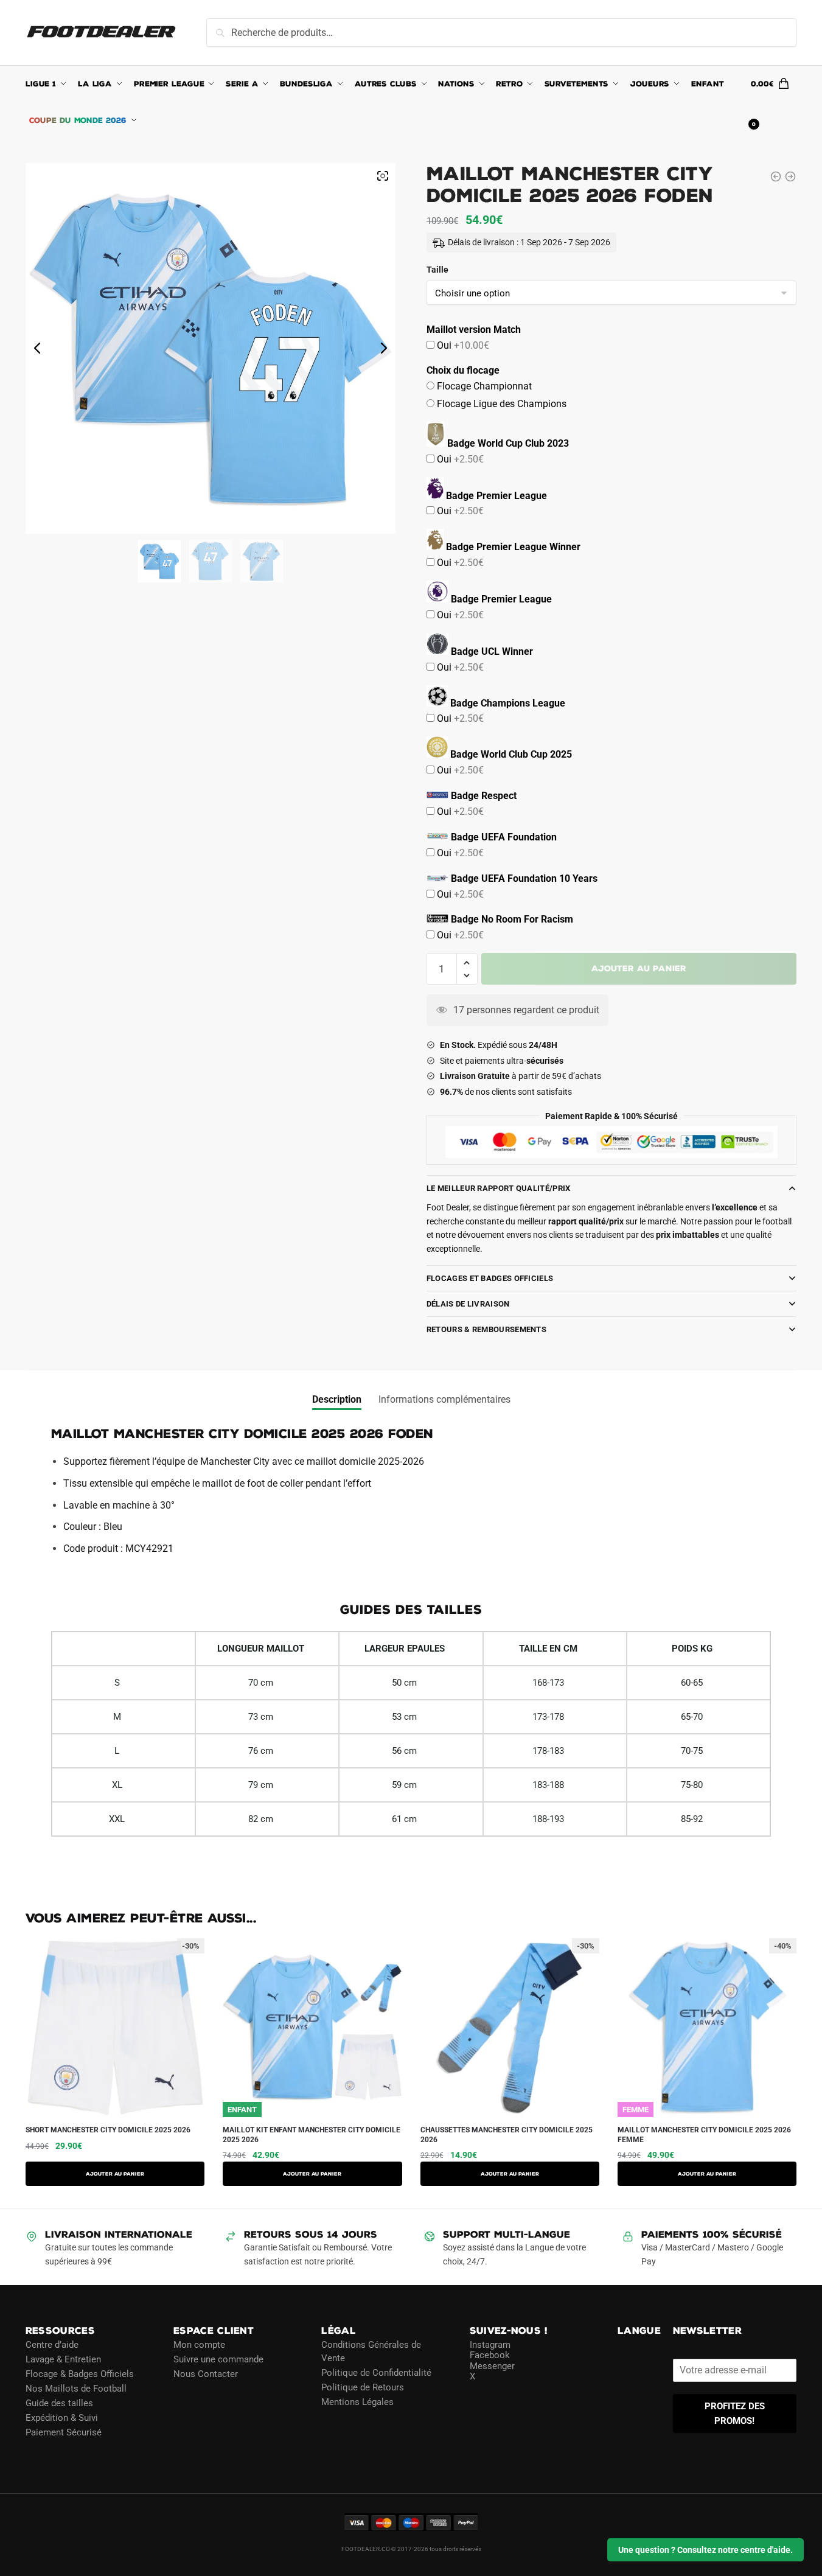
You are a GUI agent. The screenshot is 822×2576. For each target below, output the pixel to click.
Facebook (490, 2355)
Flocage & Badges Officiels (80, 2373)
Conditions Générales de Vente (371, 2351)
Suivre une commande (218, 2359)
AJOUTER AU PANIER (115, 2174)
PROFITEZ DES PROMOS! (735, 2413)
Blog (35, 2446)
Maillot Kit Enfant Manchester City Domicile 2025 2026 (312, 2135)
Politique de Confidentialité (376, 2373)
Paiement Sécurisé (64, 2432)
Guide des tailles (59, 2403)
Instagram (490, 2344)
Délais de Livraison (468, 1304)
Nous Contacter (206, 2373)
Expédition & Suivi (62, 2417)
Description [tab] (337, 1399)
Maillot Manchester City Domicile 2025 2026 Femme (704, 2135)
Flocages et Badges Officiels (490, 1278)
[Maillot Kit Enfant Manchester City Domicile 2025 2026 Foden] (790, 176)
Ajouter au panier (639, 969)
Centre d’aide (52, 2344)
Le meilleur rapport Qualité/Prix (499, 1188)
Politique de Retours (363, 2387)
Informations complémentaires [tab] (444, 1399)
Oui (462, 345)
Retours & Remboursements (486, 1329)
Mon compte (199, 2344)
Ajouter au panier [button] (510, 2174)
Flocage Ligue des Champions (500, 404)
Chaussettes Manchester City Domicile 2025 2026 (507, 2135)
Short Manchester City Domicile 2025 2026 (108, 2130)
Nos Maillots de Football (76, 2388)
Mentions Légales (357, 2402)
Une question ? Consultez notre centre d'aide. (705, 2550)
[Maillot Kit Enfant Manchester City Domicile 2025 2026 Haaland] (776, 176)
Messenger (492, 2365)
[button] (467, 963)
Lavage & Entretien (63, 2359)
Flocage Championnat (483, 386)
